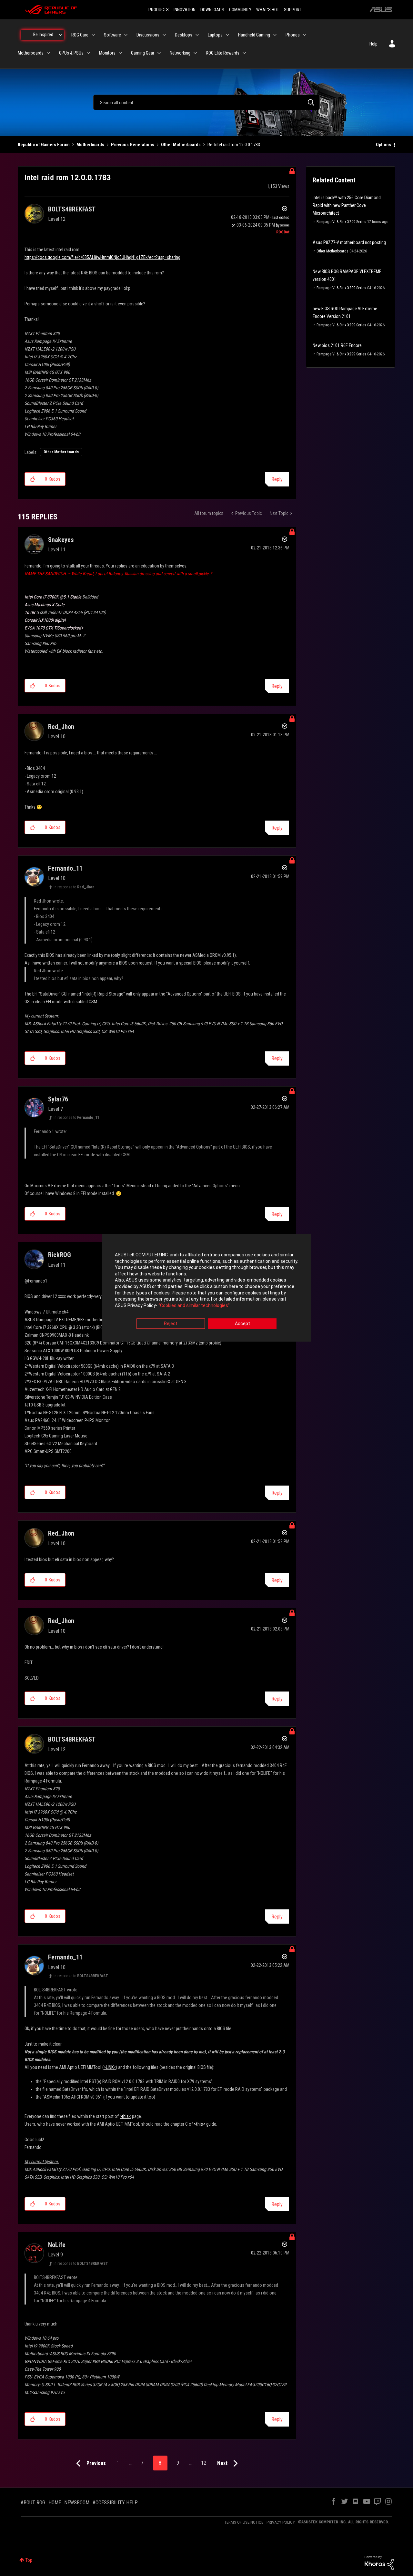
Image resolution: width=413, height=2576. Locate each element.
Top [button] (29, 2560)
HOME (55, 2503)
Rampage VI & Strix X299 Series (341, 222)
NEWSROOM (77, 2503)
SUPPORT (293, 10)
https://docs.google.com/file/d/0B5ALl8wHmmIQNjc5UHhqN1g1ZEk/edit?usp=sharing (102, 257)
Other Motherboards (181, 145)
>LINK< (110, 2067)
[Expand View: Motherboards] (48, 53)
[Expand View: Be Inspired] (61, 35)
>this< (125, 2116)
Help (373, 44)
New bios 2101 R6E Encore (337, 345)
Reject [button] (171, 1324)
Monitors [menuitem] (107, 53)
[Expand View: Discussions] (164, 35)
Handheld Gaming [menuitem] (254, 35)
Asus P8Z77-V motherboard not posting (349, 242)
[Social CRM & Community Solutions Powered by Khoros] (379, 2562)
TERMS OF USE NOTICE (244, 2522)
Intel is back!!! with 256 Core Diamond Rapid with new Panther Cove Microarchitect (347, 205)
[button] (32, 479)
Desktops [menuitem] (184, 35)
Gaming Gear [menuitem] (143, 53)
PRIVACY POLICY (281, 2522)
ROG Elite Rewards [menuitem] (223, 53)
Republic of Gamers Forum (44, 145)
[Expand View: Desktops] (197, 35)
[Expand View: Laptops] (227, 35)
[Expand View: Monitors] (120, 53)
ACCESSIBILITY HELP (115, 2503)
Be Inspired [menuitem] (43, 35)
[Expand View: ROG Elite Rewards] (244, 53)
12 (204, 2463)
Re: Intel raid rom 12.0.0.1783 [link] (234, 145)
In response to (74, 887)
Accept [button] (242, 1324)
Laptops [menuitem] (215, 35)
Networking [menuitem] (180, 53)
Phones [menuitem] (293, 35)
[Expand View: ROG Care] (93, 35)
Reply (277, 479)
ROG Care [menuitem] (80, 35)
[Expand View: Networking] (195, 53)
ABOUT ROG (33, 2503)
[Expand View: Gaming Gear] (159, 53)
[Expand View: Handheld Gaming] (275, 35)
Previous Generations (133, 145)
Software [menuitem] (112, 35)
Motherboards (90, 145)
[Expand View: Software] (126, 35)
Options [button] (383, 145)
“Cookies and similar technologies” (194, 1305)
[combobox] (206, 102)
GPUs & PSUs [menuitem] (71, 53)
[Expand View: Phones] (305, 35)
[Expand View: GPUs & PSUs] (88, 53)
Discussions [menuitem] (148, 35)
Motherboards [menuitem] (31, 53)
